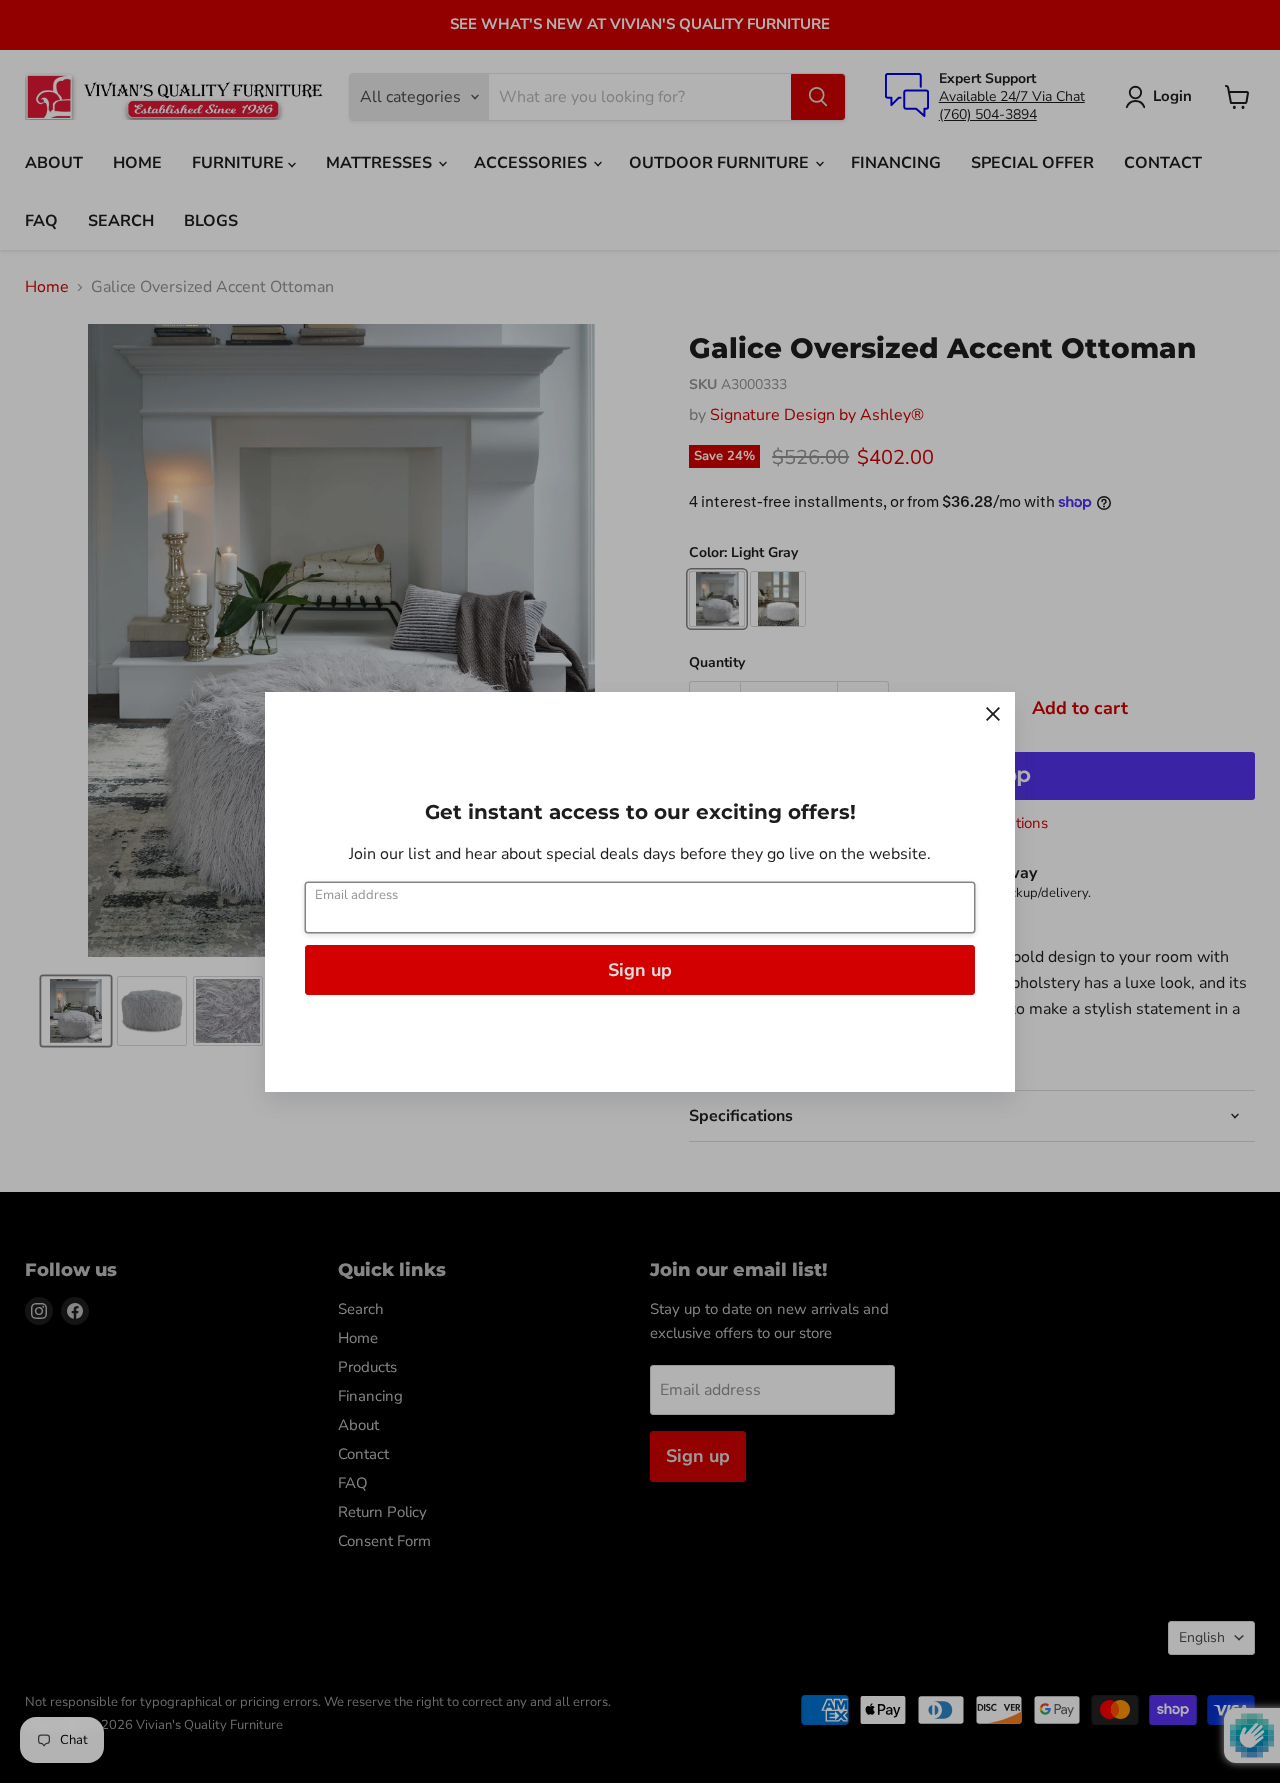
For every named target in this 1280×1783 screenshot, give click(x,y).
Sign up (640, 970)
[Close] (993, 714)
